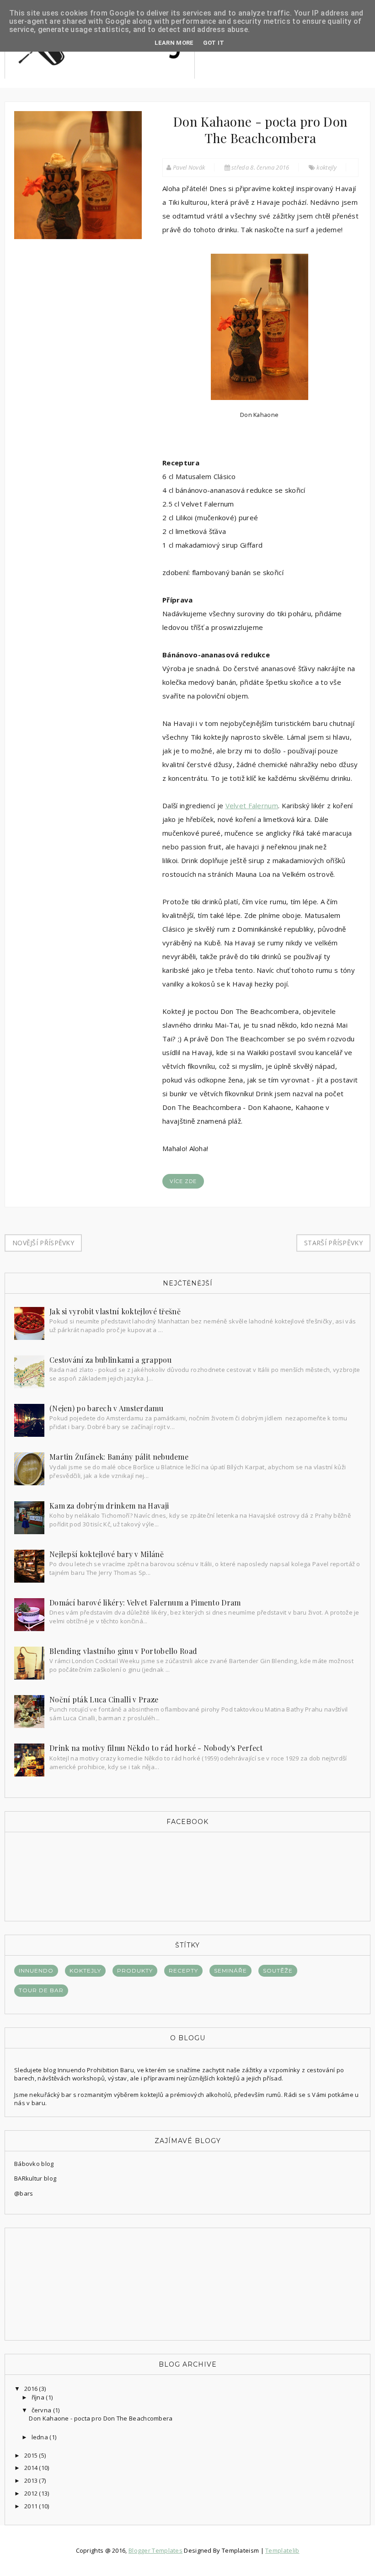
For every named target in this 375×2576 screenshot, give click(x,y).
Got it (214, 43)
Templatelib (282, 2550)
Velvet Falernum (252, 805)
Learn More (174, 43)
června (42, 2410)
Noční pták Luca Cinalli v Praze (104, 1699)
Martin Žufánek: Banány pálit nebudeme (119, 1457)
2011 (32, 2506)
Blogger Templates (155, 2550)
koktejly (326, 167)
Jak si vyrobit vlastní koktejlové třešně (115, 1311)
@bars (24, 2193)
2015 (32, 2455)
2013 (32, 2480)
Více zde (183, 1181)
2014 (32, 2468)
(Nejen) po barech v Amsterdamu (106, 1408)
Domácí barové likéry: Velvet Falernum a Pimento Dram (145, 1603)
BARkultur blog (35, 2178)
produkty (135, 1971)
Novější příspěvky (43, 1243)
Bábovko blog (34, 2164)
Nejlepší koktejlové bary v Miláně (107, 1554)
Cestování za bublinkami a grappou (110, 1360)
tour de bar (41, 1990)
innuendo (36, 1971)
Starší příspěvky (333, 1243)
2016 (32, 2389)
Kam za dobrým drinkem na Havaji (109, 1506)
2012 (32, 2493)
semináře (230, 1971)
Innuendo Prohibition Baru (96, 2070)
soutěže (278, 1971)
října (39, 2397)
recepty (183, 1971)
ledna (41, 2437)
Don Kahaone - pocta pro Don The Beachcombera (260, 130)
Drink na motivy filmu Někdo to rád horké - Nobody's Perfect (156, 1748)
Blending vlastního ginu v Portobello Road (123, 1651)
